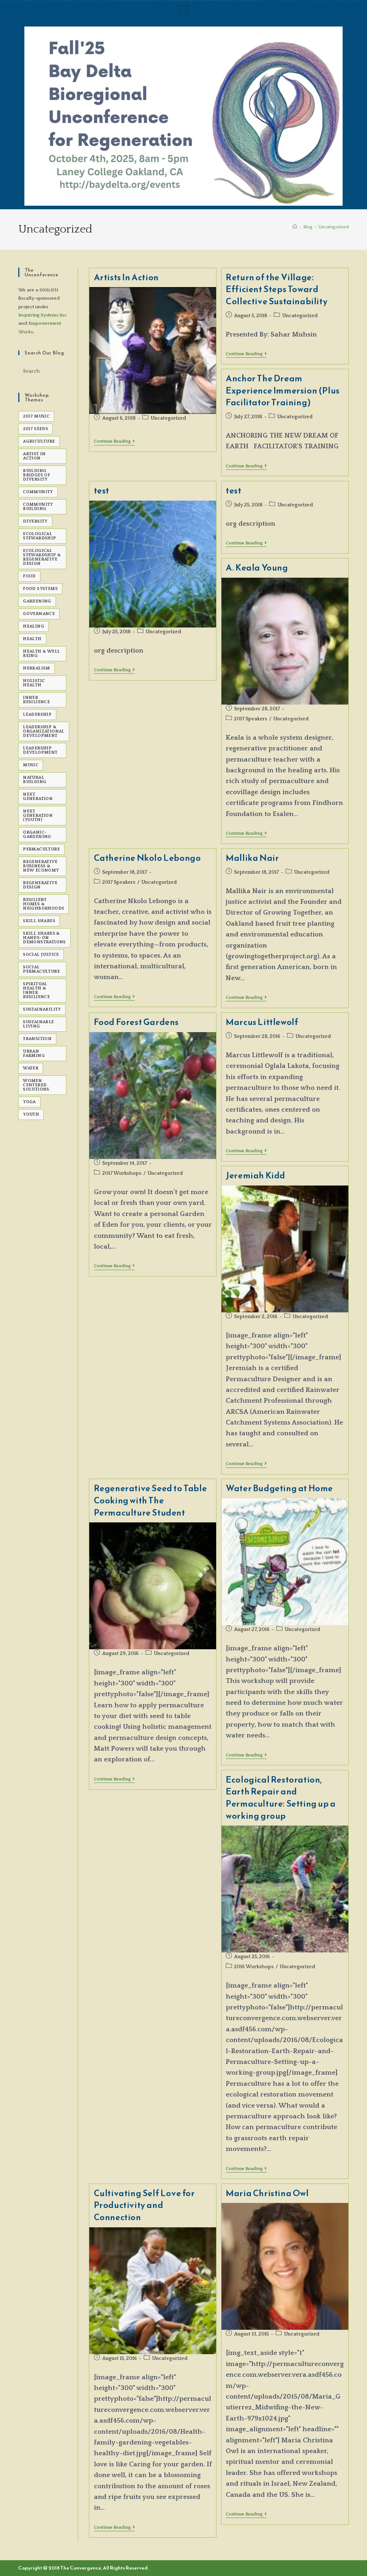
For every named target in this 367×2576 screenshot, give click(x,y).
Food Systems (40, 589)
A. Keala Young (257, 568)
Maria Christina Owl (267, 2193)
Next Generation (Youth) (38, 815)
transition (37, 1039)
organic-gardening (37, 834)
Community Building (38, 507)
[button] (184, 10)
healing (34, 626)
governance (39, 614)
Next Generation (38, 796)
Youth (31, 1114)
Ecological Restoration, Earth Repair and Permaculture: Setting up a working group (281, 1798)
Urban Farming (34, 1053)
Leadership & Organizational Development (44, 731)
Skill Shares (39, 921)
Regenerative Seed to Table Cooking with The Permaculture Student (151, 1500)
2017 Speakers (251, 719)
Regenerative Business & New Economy (41, 866)
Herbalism (37, 668)
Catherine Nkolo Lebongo (147, 858)
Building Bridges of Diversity (37, 475)
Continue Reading (114, 441)
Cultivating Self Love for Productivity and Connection (144, 2205)
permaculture (41, 849)
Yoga (29, 1102)
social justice (41, 955)
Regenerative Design (40, 885)
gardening (37, 601)
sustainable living (38, 1024)
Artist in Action (34, 456)
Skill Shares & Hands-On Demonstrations (44, 938)
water (31, 1068)
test (102, 491)
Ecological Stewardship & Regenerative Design (42, 557)
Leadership (37, 714)
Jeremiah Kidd (256, 1175)
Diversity (35, 521)
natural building (35, 780)
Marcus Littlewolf (262, 1022)
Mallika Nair (252, 858)
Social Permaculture (41, 969)
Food (29, 576)
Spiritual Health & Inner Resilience (36, 990)
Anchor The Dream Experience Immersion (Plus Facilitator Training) (283, 390)
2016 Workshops (254, 1967)
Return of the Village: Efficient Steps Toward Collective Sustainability (277, 289)
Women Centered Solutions (36, 1085)
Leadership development (40, 750)
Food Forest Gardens (136, 1022)
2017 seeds (35, 429)
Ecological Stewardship (39, 536)
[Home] (295, 227)
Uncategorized (334, 227)
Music (31, 765)
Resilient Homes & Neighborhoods (44, 904)
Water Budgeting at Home (279, 1488)
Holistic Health (34, 683)
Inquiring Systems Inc (42, 315)
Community (38, 492)
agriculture (39, 441)
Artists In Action (126, 277)
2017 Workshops (122, 1173)
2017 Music (36, 416)
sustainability (42, 1009)
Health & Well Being (41, 653)
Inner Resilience (36, 700)
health (32, 639)
